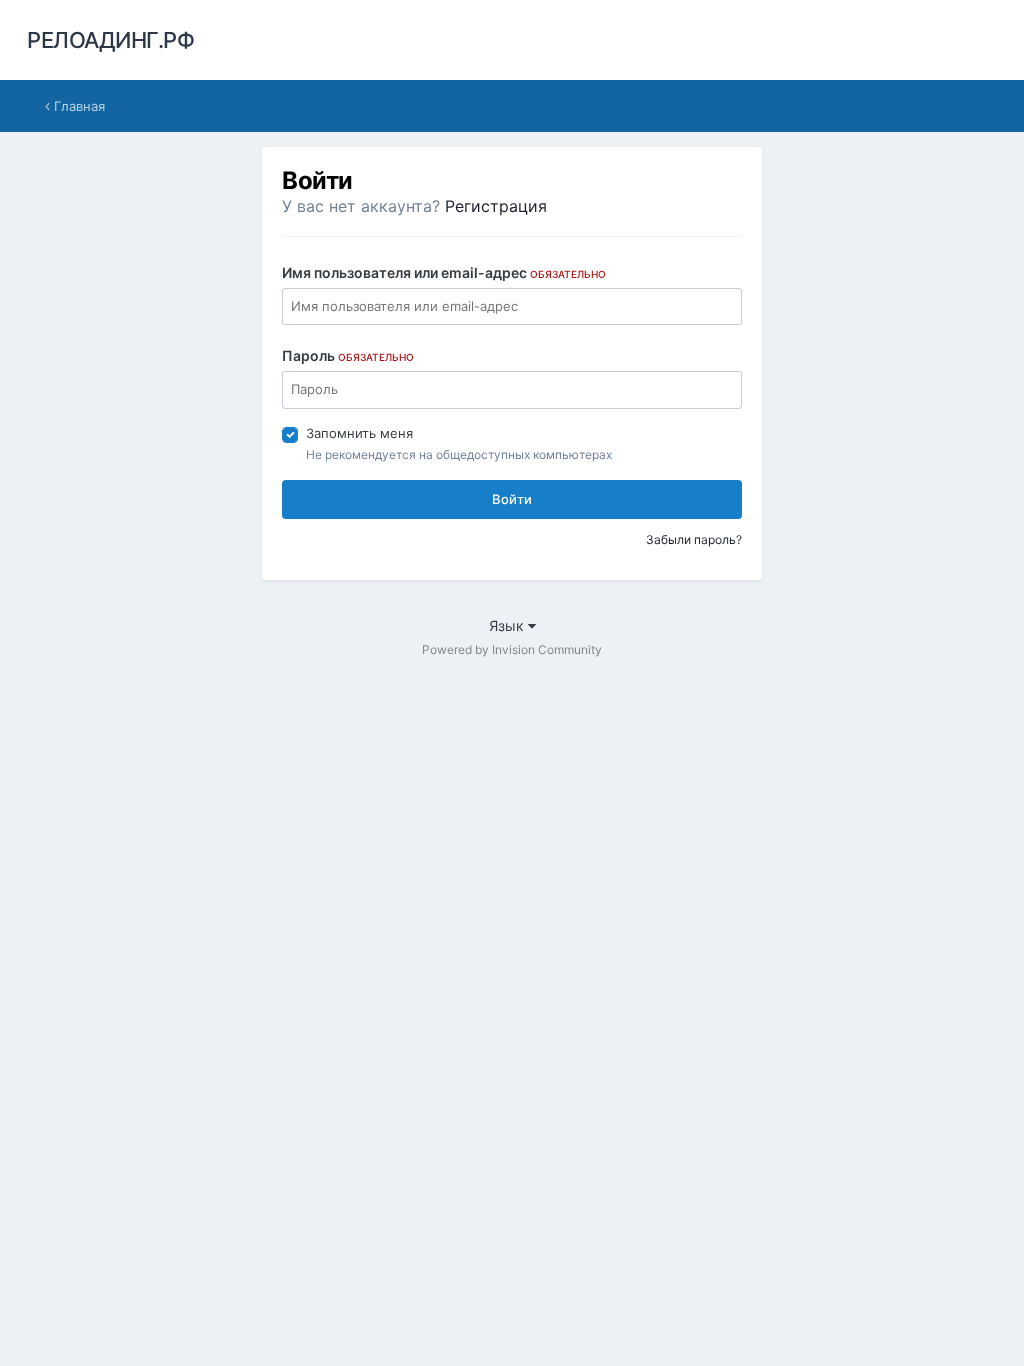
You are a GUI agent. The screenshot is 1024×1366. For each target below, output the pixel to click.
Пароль (348, 355)
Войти (512, 499)
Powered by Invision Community (512, 649)
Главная (77, 106)
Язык (508, 625)
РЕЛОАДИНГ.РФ (110, 40)
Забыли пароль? (694, 539)
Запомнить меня (359, 433)
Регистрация (496, 206)
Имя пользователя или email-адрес (444, 272)
